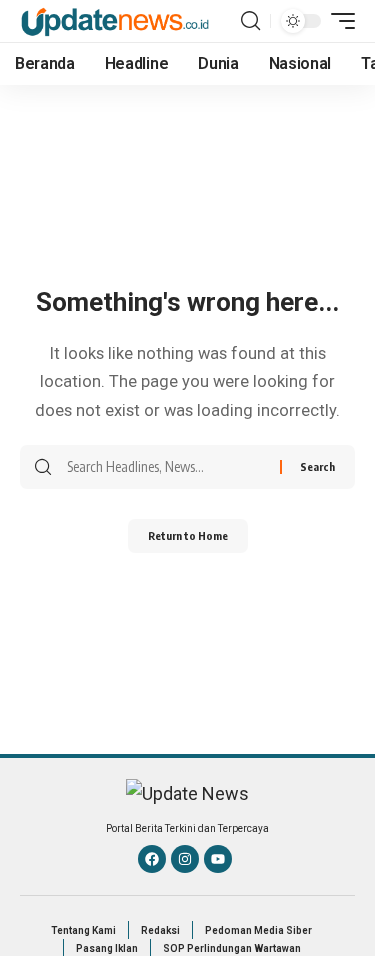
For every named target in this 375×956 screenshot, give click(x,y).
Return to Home (188, 535)
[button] (250, 21)
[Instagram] (185, 859)
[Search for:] (166, 467)
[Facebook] (152, 859)
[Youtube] (218, 859)
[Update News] (115, 20)
